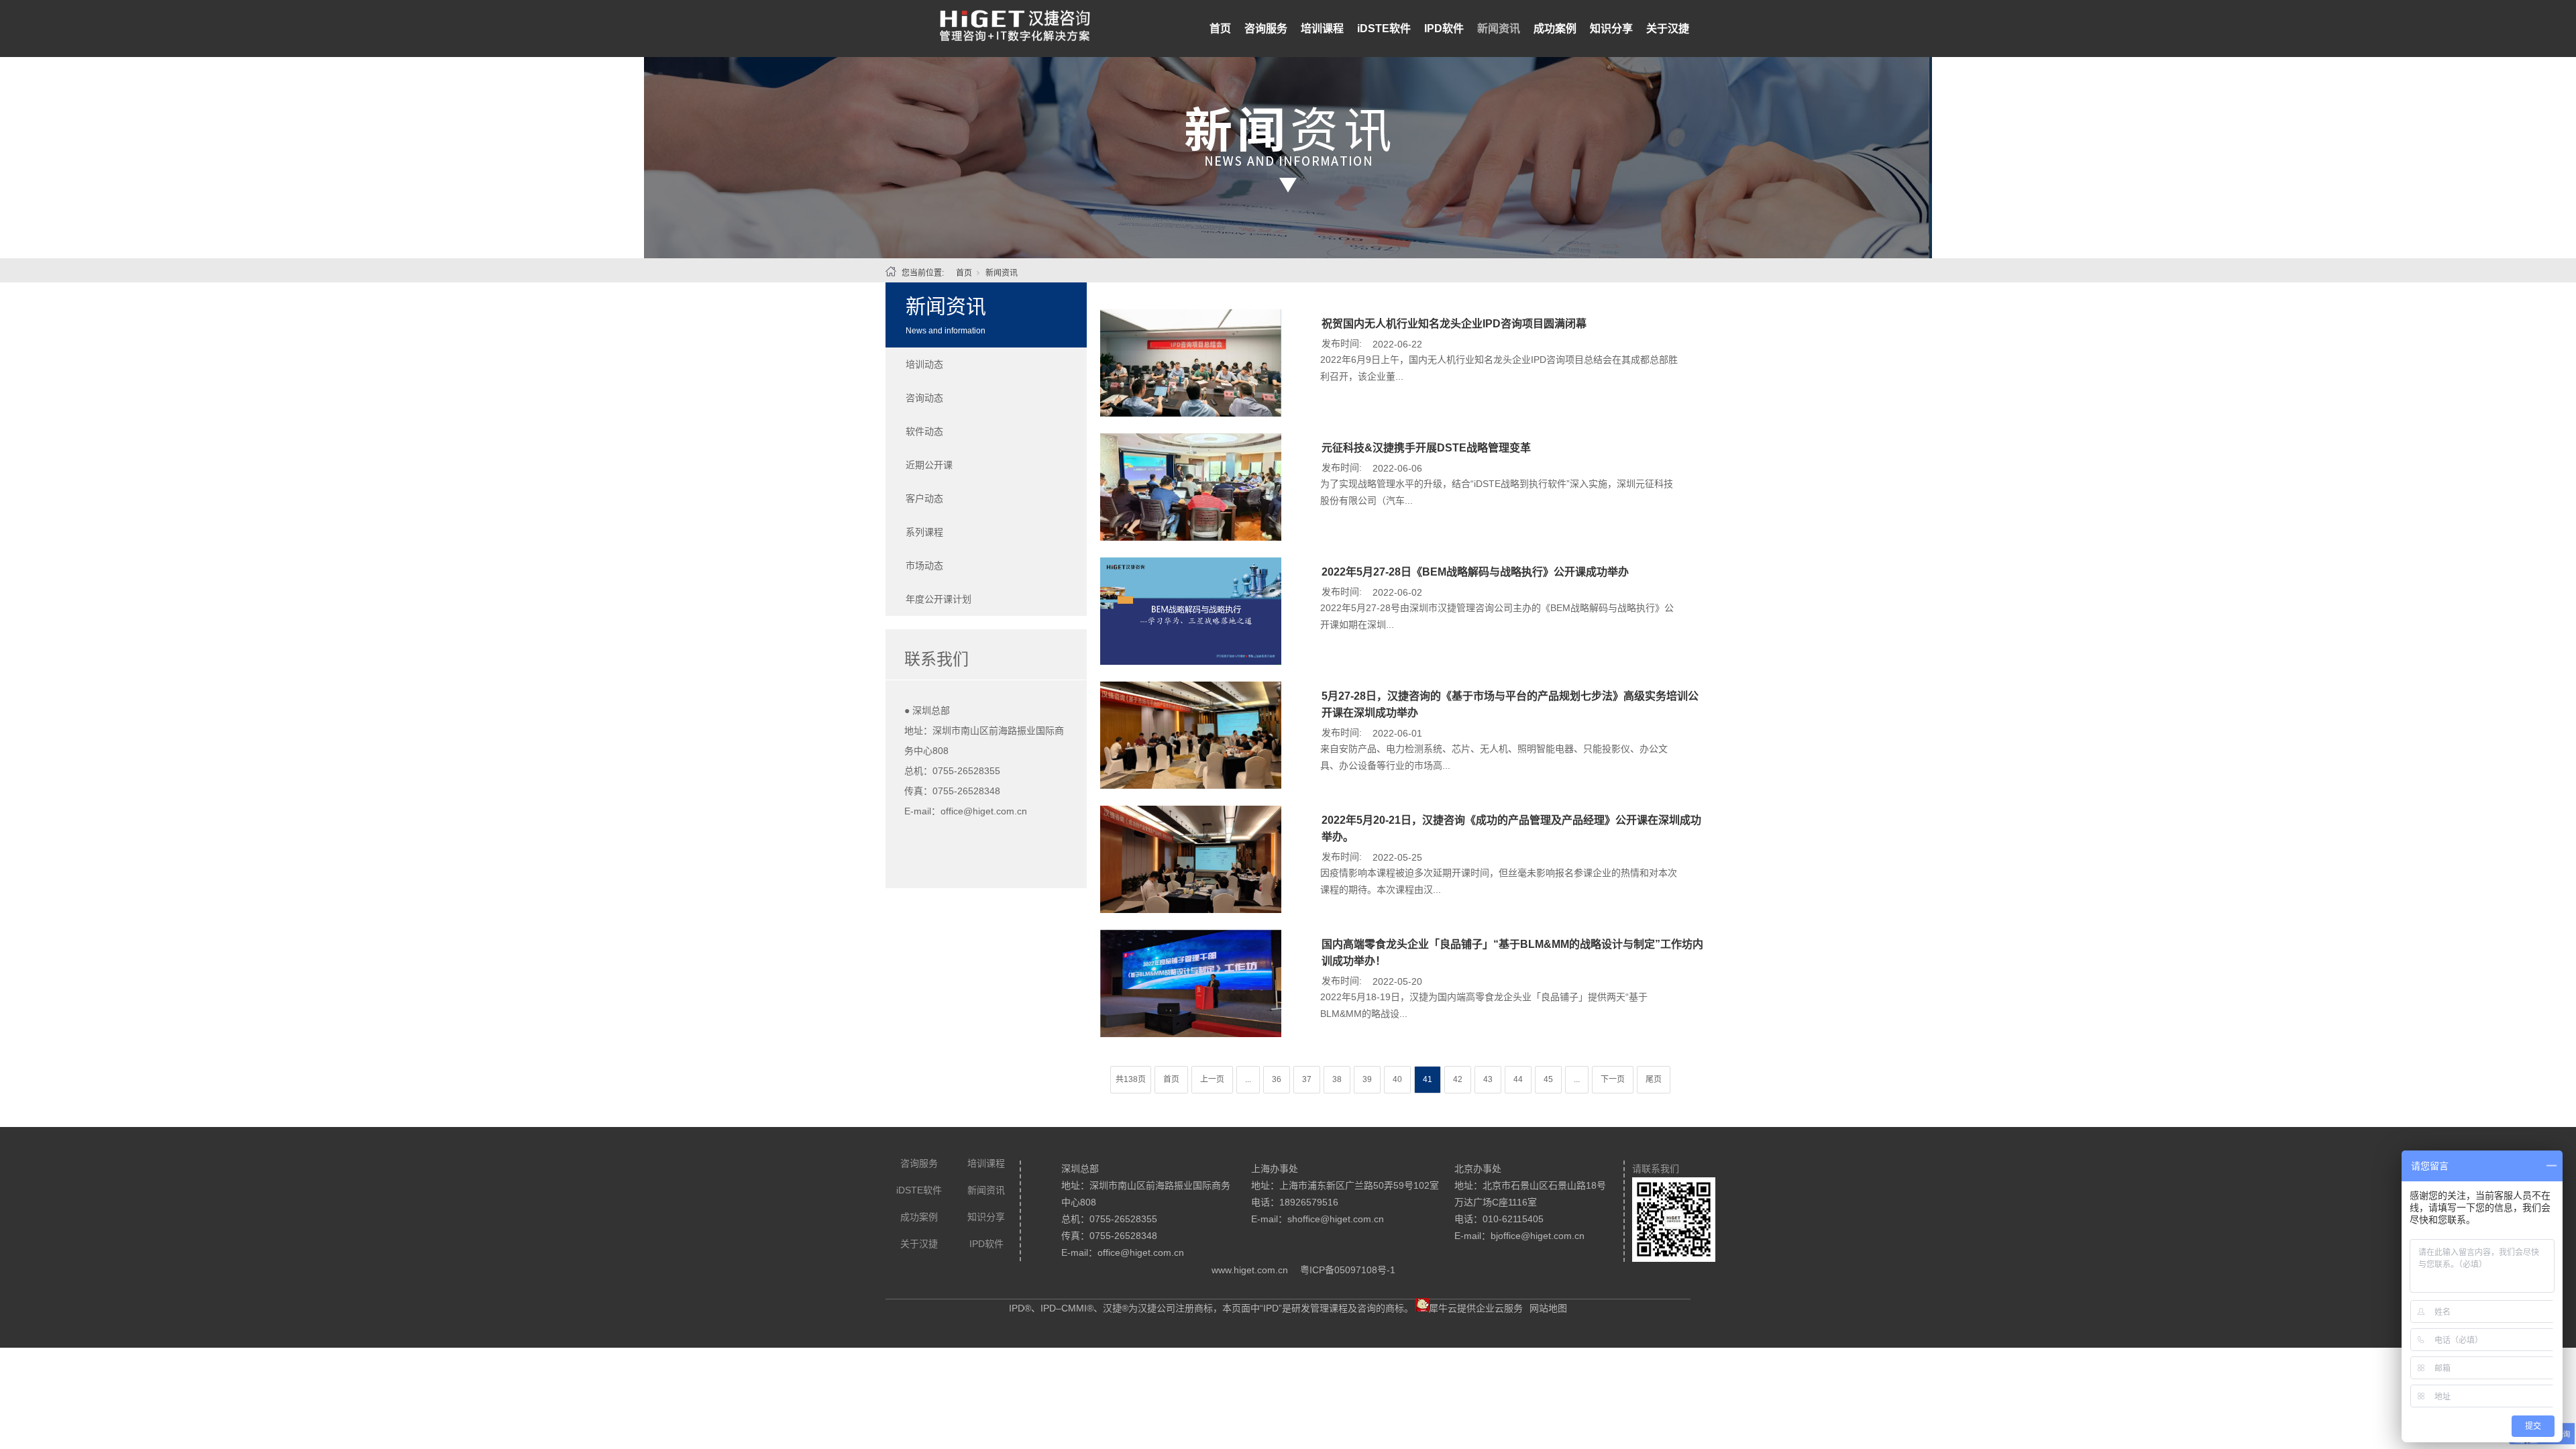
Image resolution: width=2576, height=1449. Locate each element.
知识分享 (1611, 29)
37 (1307, 1079)
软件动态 (924, 431)
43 (1488, 1079)
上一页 (1212, 1079)
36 (1277, 1079)
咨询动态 (924, 398)
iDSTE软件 (1384, 29)
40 (1397, 1079)
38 (1337, 1079)
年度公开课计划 (938, 599)
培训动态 (924, 364)
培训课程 (1322, 29)
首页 (1220, 29)
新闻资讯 (1499, 29)
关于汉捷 (1668, 29)
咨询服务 (1266, 29)
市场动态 (924, 566)
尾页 (1654, 1079)
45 (1548, 1079)
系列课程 (924, 532)
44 (1518, 1079)
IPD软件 (1444, 29)
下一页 (1613, 1079)
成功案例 (1555, 29)
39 (1367, 1079)
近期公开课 (929, 465)
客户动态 (924, 498)
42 (1458, 1079)
